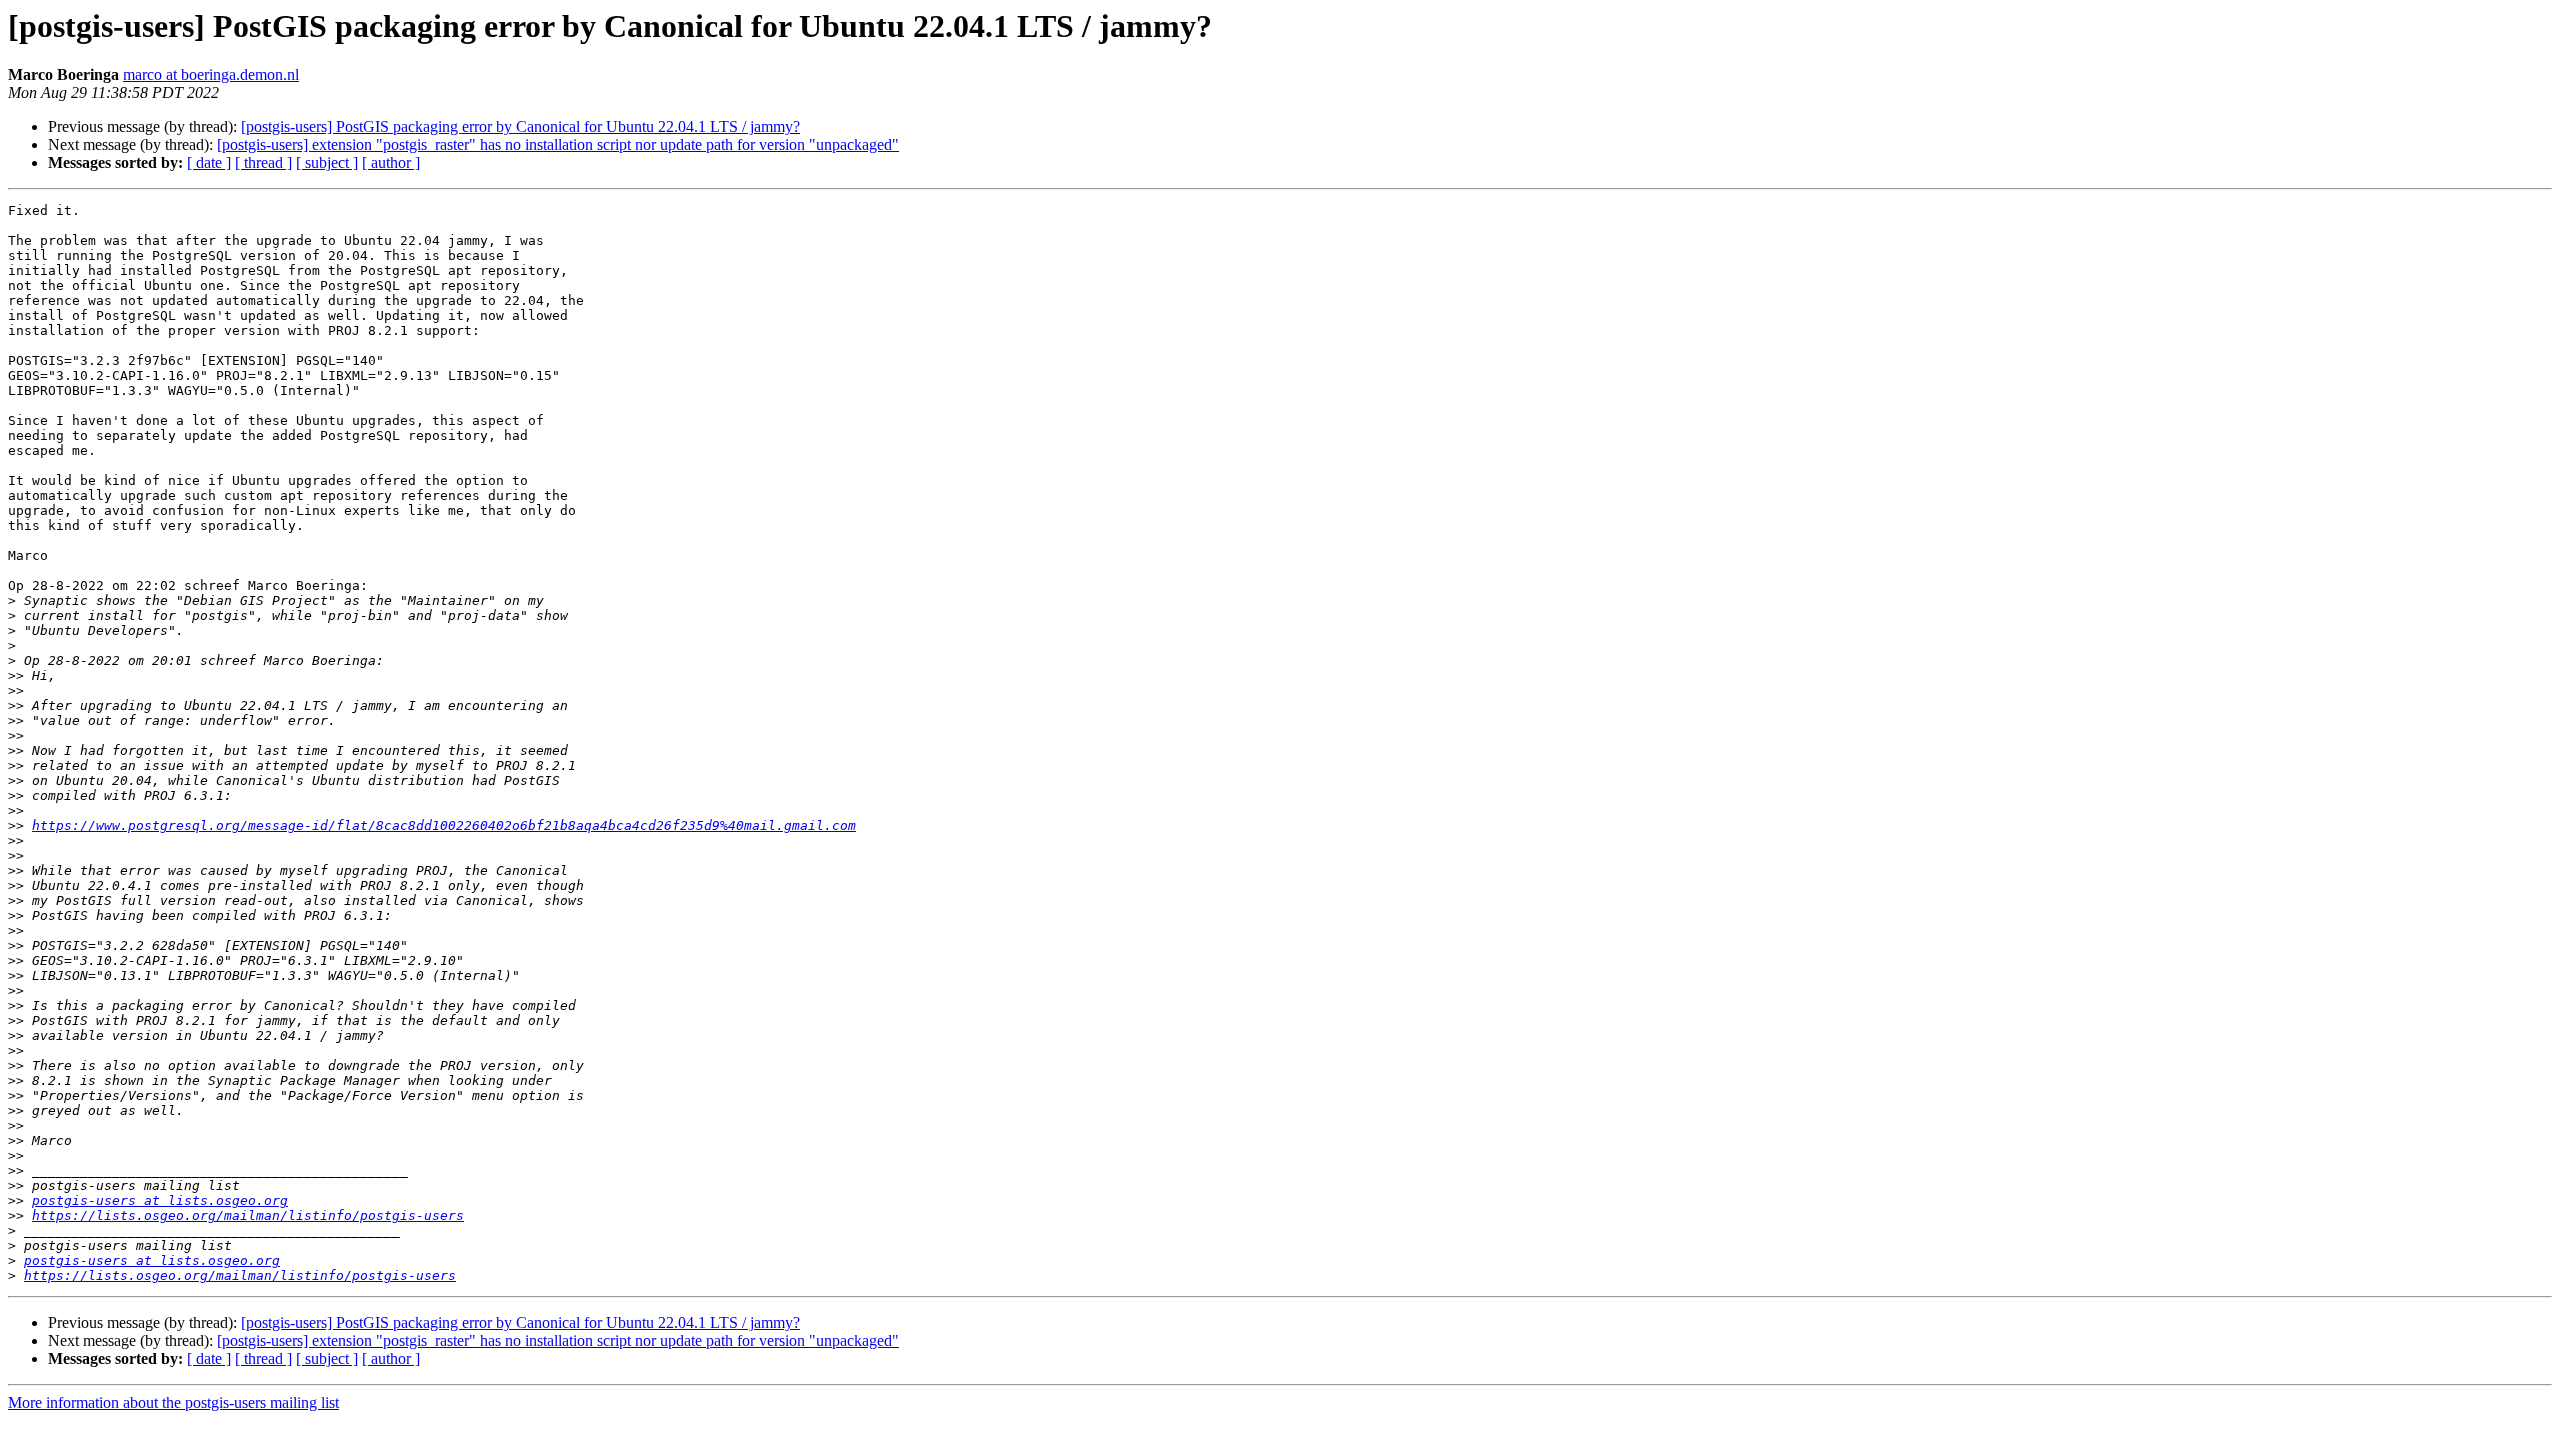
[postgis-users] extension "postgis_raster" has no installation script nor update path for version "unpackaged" (558, 144)
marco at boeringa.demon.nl (211, 74)
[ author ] (391, 162)
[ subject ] (327, 162)
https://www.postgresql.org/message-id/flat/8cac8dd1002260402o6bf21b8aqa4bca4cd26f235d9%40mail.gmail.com (444, 825)
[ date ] (209, 162)
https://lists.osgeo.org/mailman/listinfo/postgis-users (248, 1215)
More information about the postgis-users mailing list (173, 1402)
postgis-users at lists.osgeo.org (160, 1200)
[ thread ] (263, 162)
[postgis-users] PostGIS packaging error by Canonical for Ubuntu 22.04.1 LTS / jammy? (520, 126)
